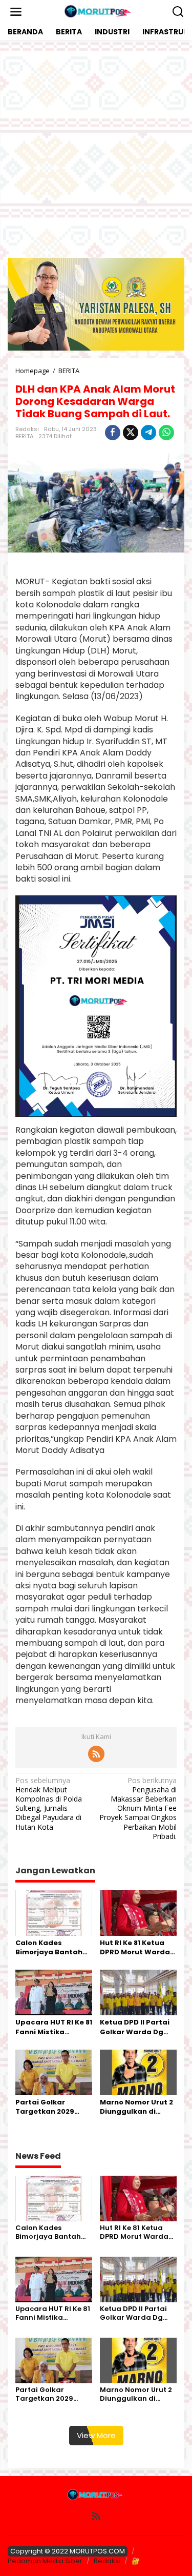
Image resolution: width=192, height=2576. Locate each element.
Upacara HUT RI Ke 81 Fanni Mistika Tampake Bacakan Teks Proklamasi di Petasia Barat (54, 2027)
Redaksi (107, 2561)
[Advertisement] (96, 149)
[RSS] (96, 1754)
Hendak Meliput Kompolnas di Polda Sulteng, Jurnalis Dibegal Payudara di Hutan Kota (49, 1804)
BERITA (24, 436)
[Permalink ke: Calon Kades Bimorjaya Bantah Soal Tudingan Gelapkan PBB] (54, 1912)
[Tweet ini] (131, 433)
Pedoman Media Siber (45, 2561)
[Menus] (16, 12)
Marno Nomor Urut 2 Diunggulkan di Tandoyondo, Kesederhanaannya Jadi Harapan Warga (137, 2107)
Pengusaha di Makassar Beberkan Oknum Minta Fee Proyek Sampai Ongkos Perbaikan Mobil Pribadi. (138, 1808)
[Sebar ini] (113, 433)
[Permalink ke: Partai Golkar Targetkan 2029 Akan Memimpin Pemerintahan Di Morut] (54, 2072)
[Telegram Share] (148, 433)
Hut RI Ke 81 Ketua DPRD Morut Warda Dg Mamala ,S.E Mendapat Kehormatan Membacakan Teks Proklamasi (135, 1948)
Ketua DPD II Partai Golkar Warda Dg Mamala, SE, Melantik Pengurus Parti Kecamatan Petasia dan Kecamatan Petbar (136, 2027)
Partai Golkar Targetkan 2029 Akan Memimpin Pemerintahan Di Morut (47, 2107)
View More (96, 2435)
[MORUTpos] (98, 11)
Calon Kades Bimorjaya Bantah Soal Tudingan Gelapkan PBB (49, 1948)
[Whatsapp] (166, 433)
